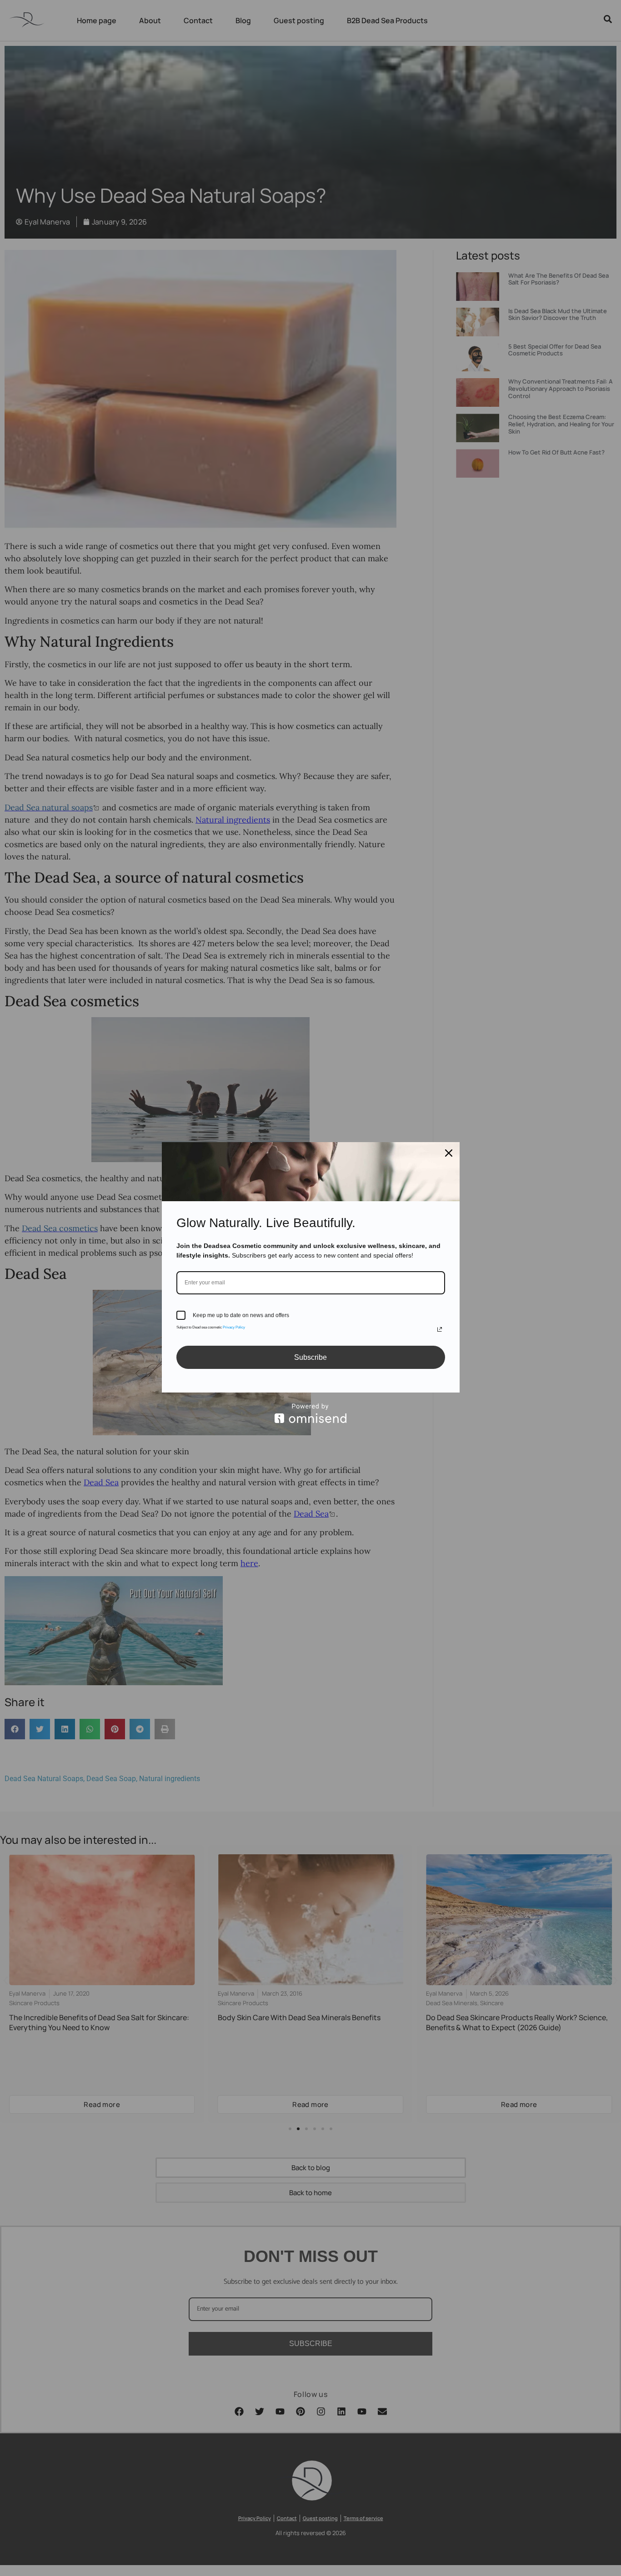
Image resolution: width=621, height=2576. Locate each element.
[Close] (449, 1153)
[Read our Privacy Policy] (440, 1329)
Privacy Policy (234, 1327)
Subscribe (310, 1357)
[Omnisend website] (311, 1413)
